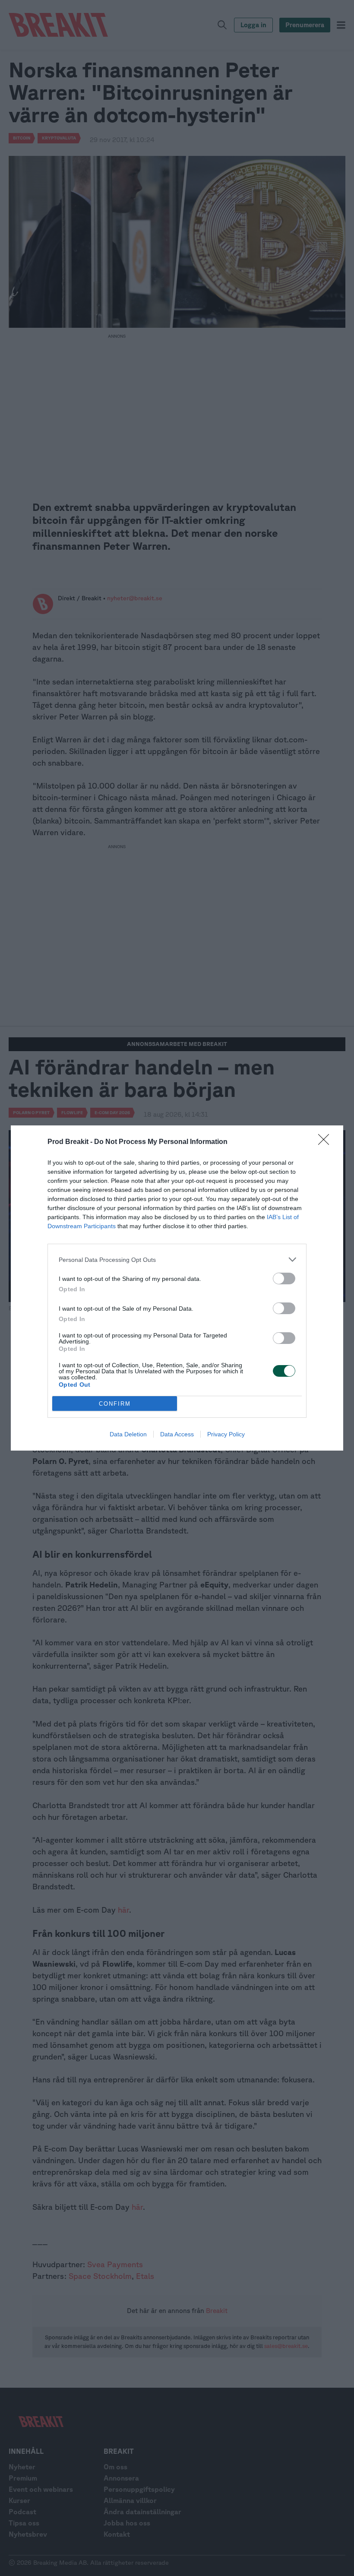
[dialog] (177, 1288)
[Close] (326, 1142)
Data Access (177, 1434)
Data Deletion (128, 1434)
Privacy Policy (226, 1434)
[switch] (284, 1278)
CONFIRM (115, 1404)
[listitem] (177, 1259)
